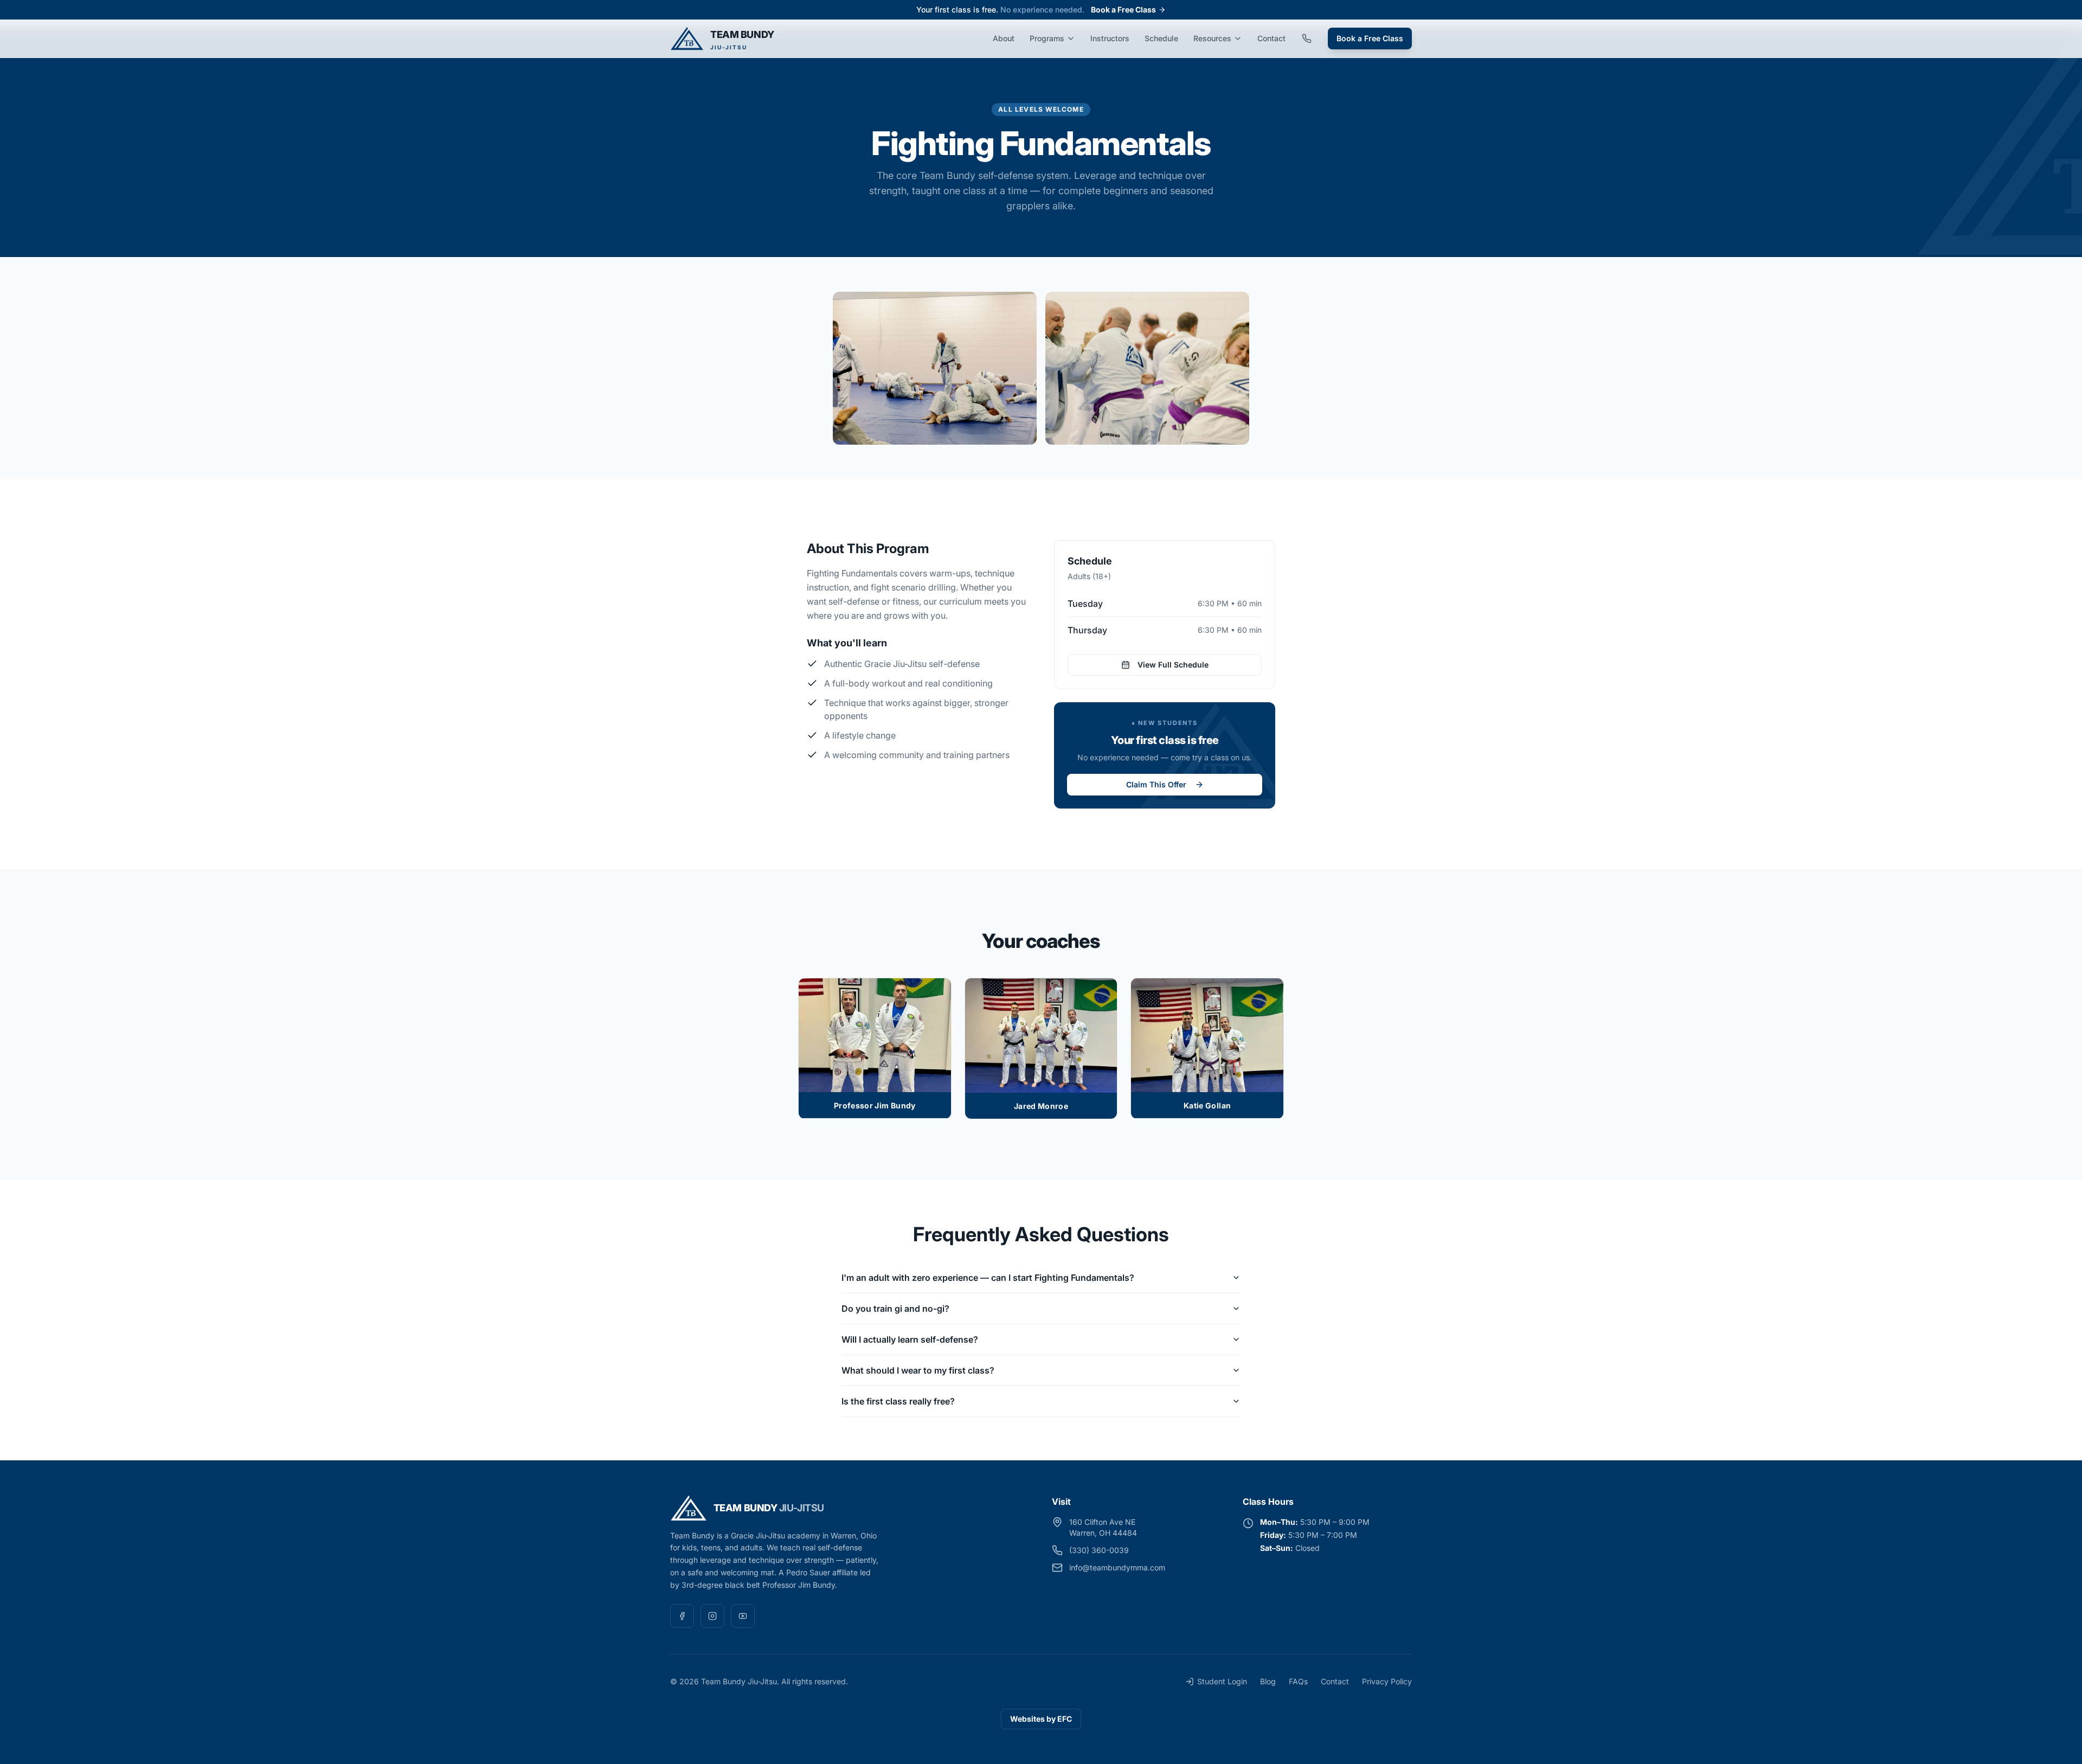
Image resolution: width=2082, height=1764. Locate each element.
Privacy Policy (1387, 1681)
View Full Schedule (1173, 665)
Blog (1268, 1681)
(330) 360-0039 (1099, 1550)
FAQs (1298, 1681)
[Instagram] (712, 1616)
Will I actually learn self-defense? (910, 1339)
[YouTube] (743, 1616)
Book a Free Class (1123, 9)
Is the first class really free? (898, 1401)
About (1004, 38)
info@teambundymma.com (1117, 1567)
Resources (1212, 38)
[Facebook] (682, 1616)
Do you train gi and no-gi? (895, 1308)
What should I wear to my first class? (918, 1370)
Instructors (1110, 38)
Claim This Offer (1156, 784)
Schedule (1161, 38)
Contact (1271, 38)
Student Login (1222, 1681)
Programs (1047, 38)
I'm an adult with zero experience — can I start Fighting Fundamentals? (988, 1278)
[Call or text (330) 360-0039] (1307, 39)
